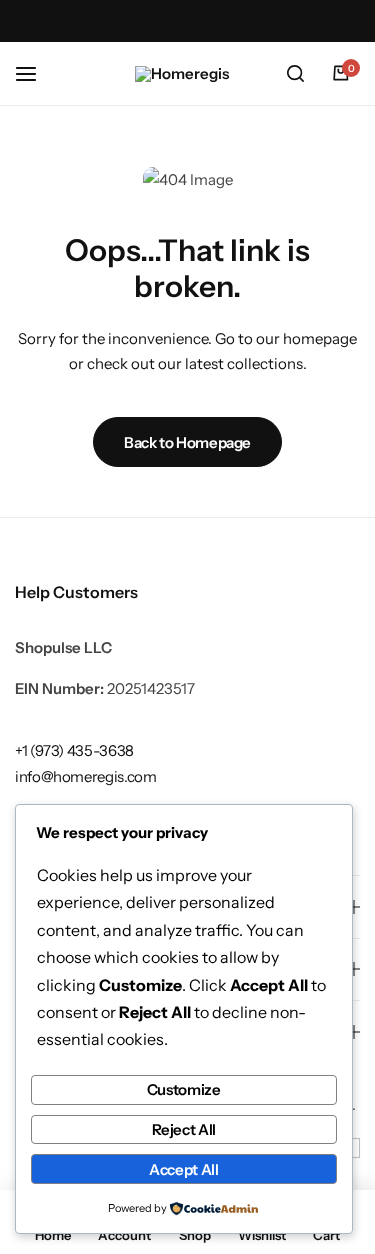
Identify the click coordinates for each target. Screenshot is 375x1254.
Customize (184, 1089)
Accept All (183, 1169)
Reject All (184, 1129)
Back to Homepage (187, 442)
